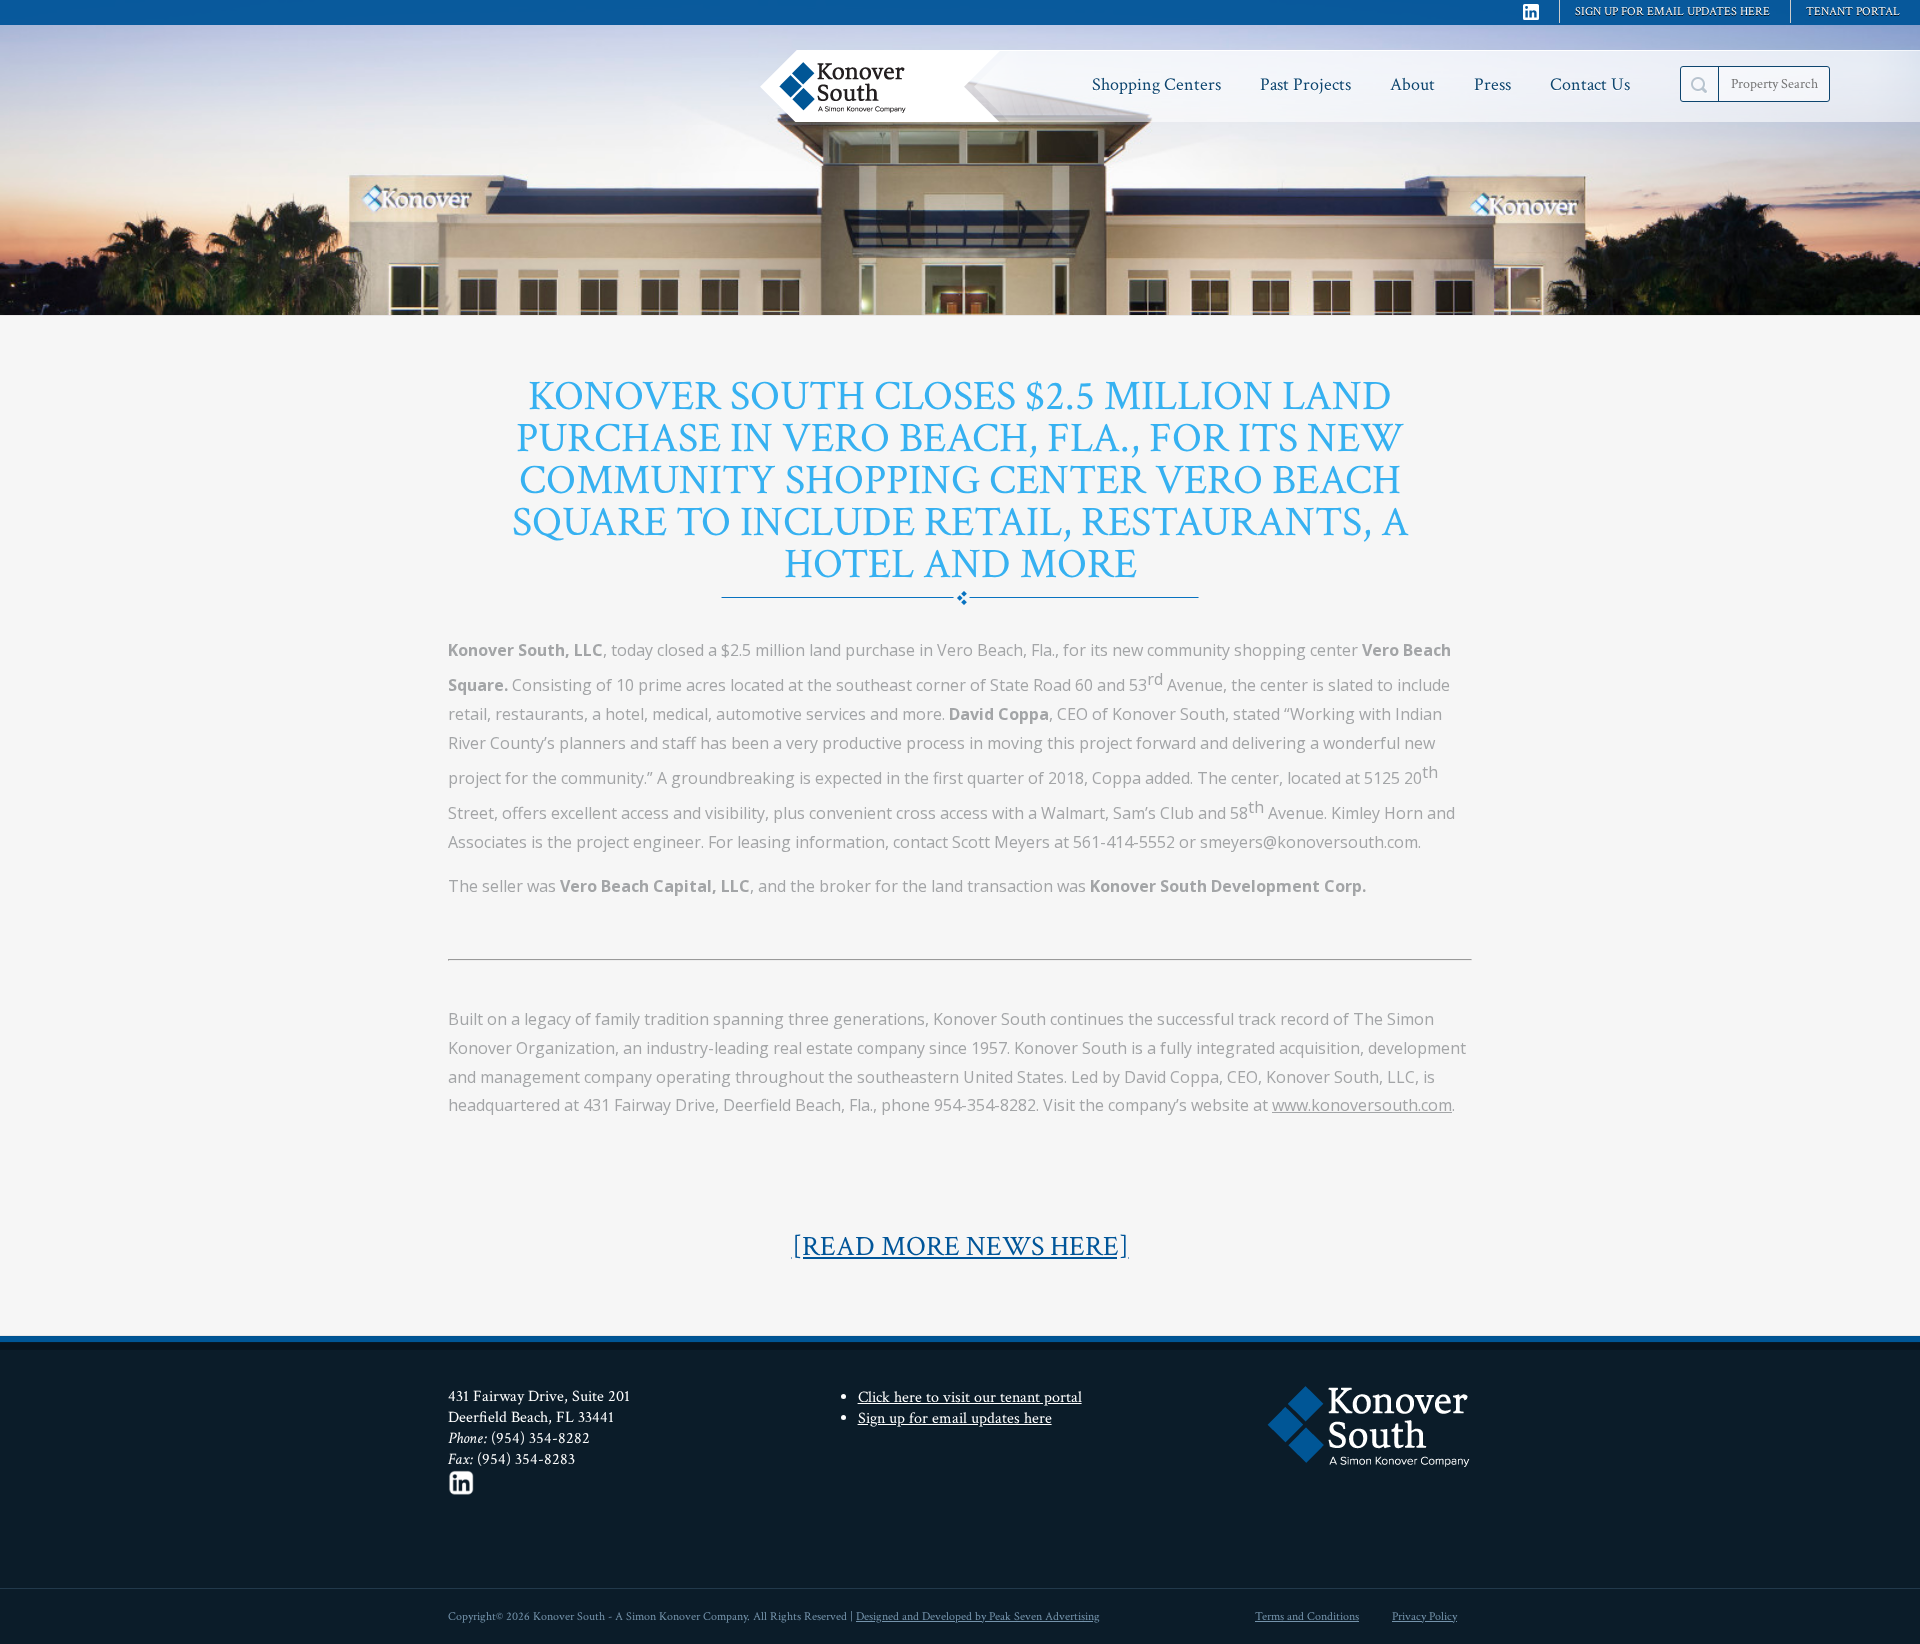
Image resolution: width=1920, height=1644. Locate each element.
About (1412, 84)
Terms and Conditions (1307, 1616)
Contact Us (1590, 84)
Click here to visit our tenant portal (970, 1397)
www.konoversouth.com (1362, 1105)
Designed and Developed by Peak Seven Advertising (978, 1616)
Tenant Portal (1853, 11)
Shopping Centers (1156, 84)
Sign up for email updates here (1672, 11)
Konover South (885, 86)
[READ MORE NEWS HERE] (960, 1246)
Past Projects (1305, 84)
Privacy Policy (1424, 1616)
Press (1492, 84)
